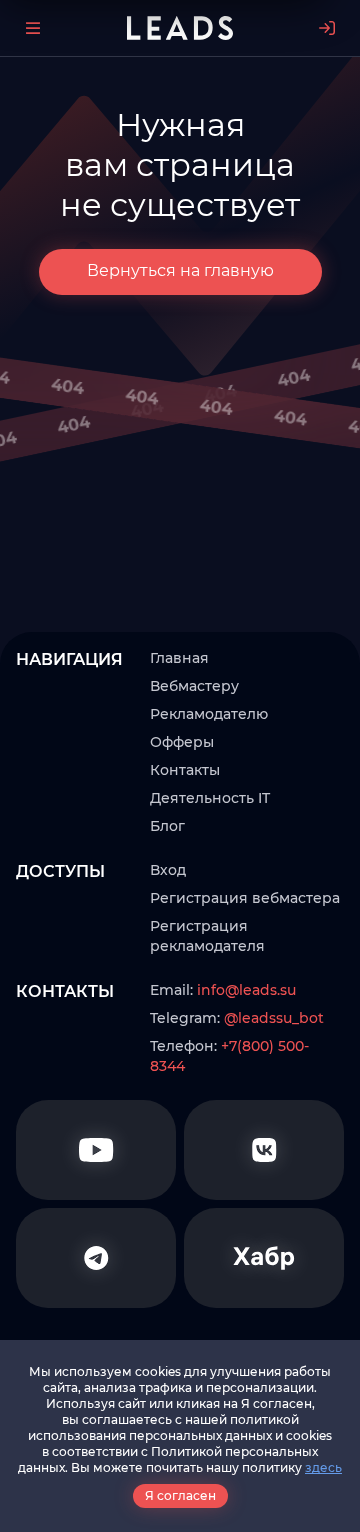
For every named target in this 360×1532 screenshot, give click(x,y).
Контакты (185, 770)
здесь (323, 1467)
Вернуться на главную (180, 270)
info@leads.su (246, 990)
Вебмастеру (194, 686)
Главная (179, 658)
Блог (167, 826)
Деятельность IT (210, 798)
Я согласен (180, 1495)
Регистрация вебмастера (245, 898)
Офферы (182, 742)
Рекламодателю (209, 714)
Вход (168, 870)
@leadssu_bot (274, 1018)
